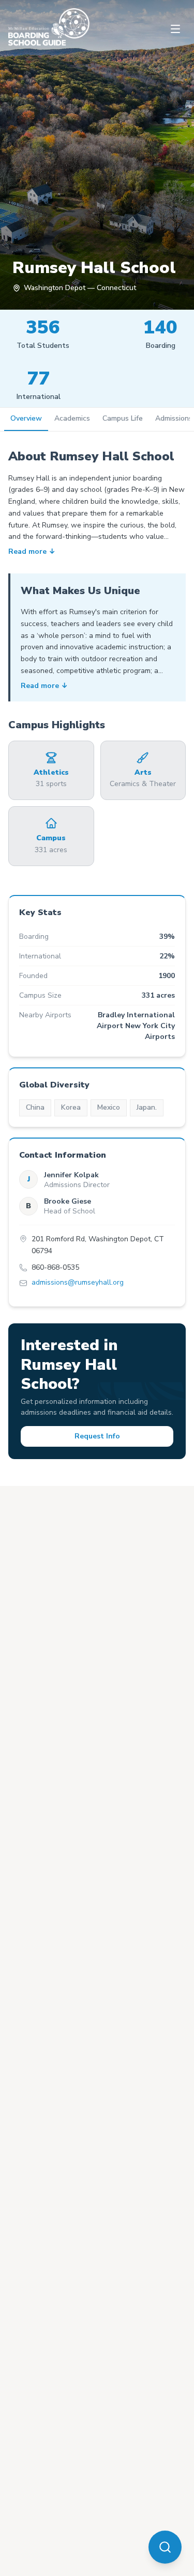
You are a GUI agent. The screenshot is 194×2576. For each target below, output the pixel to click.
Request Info (97, 1436)
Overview (26, 418)
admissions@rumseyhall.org (78, 1283)
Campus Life (123, 418)
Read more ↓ (32, 552)
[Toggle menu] (175, 29)
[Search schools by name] (165, 2547)
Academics (72, 418)
